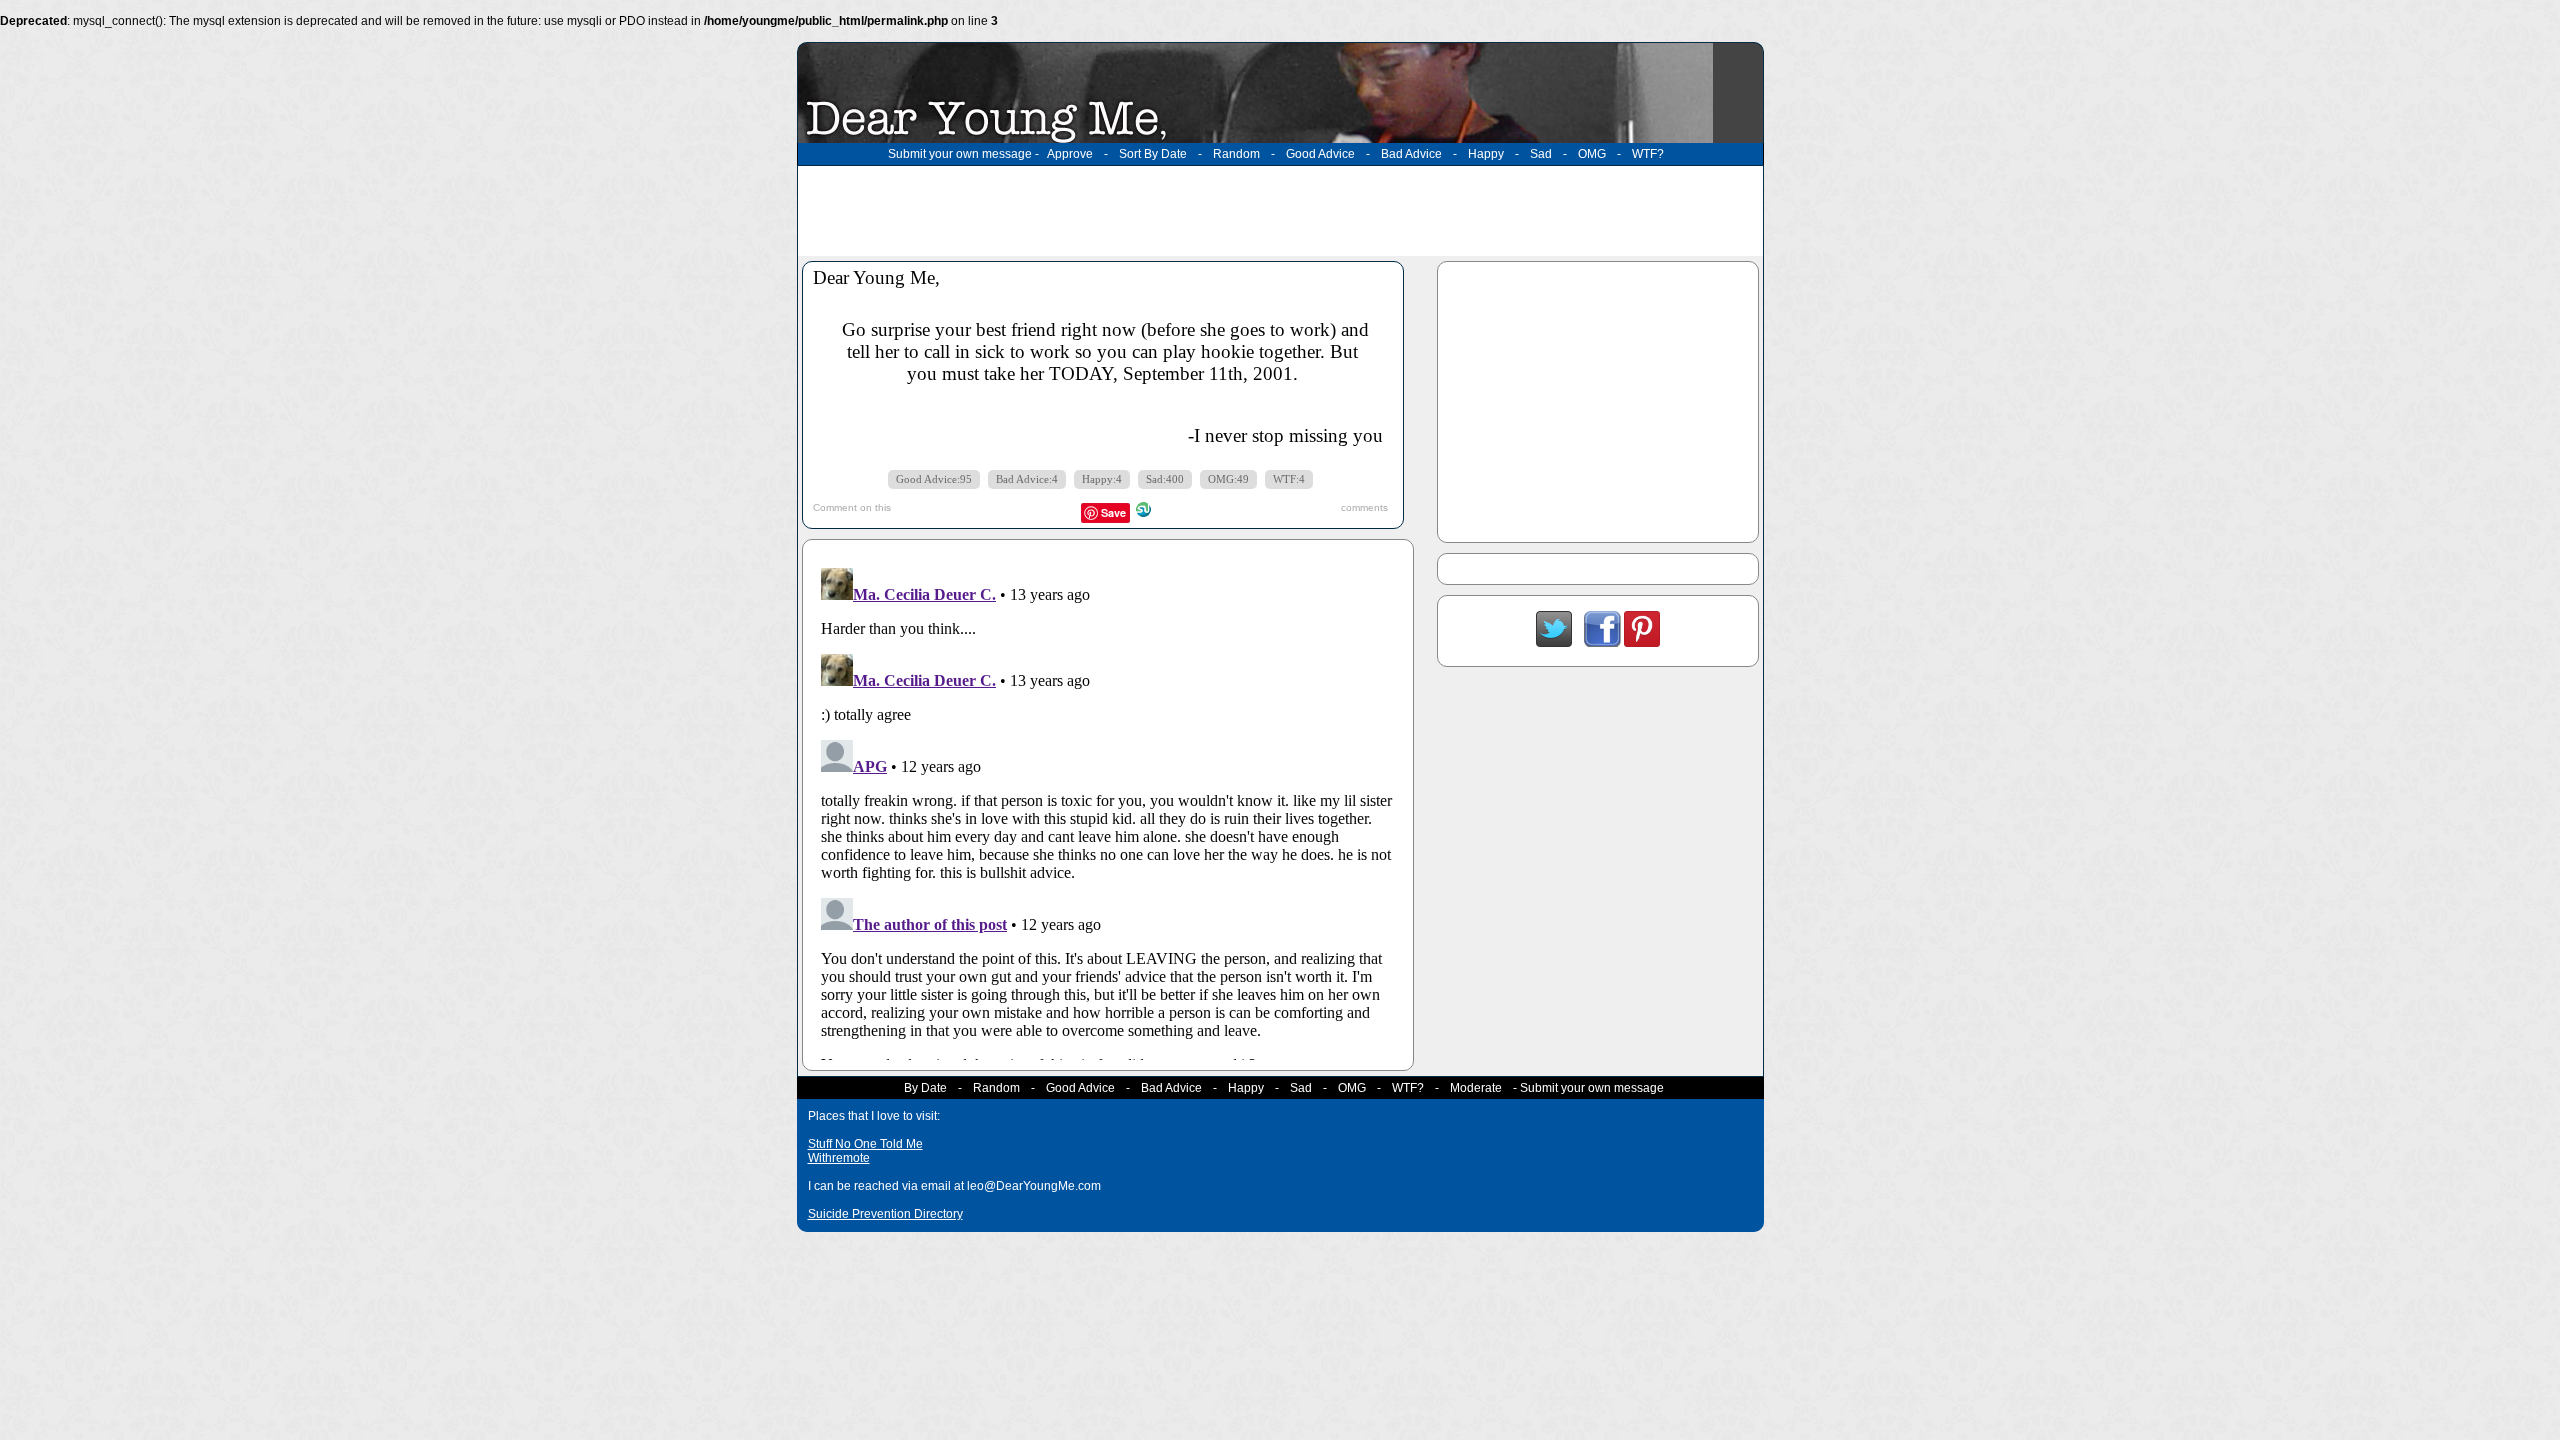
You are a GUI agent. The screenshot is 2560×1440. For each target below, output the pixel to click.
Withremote (839, 1158)
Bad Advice (1411, 154)
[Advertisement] (1280, 211)
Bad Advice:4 (1027, 479)
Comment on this (852, 507)
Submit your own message (960, 154)
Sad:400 (1165, 479)
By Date (925, 1088)
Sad (1541, 154)
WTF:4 (1289, 479)
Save (1113, 512)
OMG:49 (1228, 479)
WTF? (1648, 154)
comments (1364, 507)
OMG (1592, 154)
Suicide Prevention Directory (885, 1214)
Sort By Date (1153, 154)
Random (1236, 154)
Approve (1070, 154)
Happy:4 (1102, 479)
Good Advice (1320, 154)
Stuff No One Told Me (865, 1144)
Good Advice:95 (934, 479)
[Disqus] (1108, 810)
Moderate (1476, 1088)
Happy (1486, 154)
